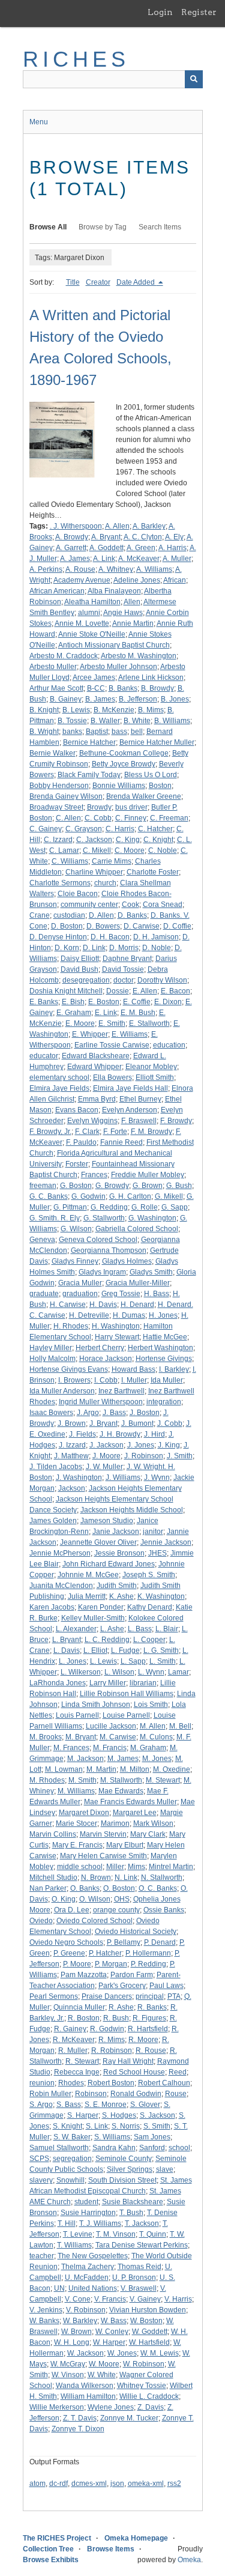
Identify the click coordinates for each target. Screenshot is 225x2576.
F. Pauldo (81, 1142)
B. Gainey (66, 699)
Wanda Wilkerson (85, 2386)
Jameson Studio (107, 1521)
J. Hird (154, 1434)
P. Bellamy (124, 1942)
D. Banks (132, 915)
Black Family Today (89, 775)
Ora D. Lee (72, 1910)
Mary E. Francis (77, 1845)
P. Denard (160, 1942)
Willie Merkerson (57, 2407)
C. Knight (158, 840)
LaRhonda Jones (58, 1683)
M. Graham (148, 1748)
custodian (69, 915)
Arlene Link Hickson (151, 677)
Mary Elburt (125, 1845)
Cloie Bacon (78, 894)
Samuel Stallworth (59, 2148)
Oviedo (41, 1921)
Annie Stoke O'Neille (92, 634)
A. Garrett (71, 548)
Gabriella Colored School (137, 1229)
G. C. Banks (49, 1196)
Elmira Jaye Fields (59, 1088)
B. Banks (123, 688)
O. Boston (119, 1888)
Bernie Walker (52, 753)
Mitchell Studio (53, 1877)
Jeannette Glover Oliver (98, 1542)
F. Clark (87, 1132)
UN (59, 2288)
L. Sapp (133, 1661)
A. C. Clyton (143, 537)
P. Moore (77, 1964)
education (169, 1045)
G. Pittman (70, 1207)
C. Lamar (64, 850)
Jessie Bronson (119, 1553)
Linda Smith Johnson (96, 1705)
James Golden (53, 1521)
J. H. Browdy (120, 1434)
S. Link (97, 2126)
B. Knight (44, 710)
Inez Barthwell (121, 1391)
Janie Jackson (116, 1532)
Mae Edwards (121, 1791)
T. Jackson (142, 2223)
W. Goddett (150, 2332)
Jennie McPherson (60, 1553)
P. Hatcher (105, 1953)
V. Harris (178, 2299)
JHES (157, 1553)
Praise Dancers (107, 1996)
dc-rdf (58, 2484)
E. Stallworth (149, 1023)
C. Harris (120, 829)
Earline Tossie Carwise (112, 1045)
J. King (169, 1445)
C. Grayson (84, 829)
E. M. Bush (138, 1013)
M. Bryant (81, 1737)
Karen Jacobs (52, 1607)
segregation (72, 2159)
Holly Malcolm (52, 1359)
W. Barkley (80, 2321)
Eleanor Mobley (151, 1067)
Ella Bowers (112, 1077)
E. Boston (104, 1002)
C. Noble (163, 850)
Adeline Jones (137, 580)
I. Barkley (174, 1369)
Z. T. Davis (80, 2418)
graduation (80, 1294)
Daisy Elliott (80, 959)
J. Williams (123, 1477)
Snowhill (70, 2180)
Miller (115, 1867)
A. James (75, 559)
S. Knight (67, 2126)
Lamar (178, 1672)
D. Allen (101, 915)
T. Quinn (153, 2234)
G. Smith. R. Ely (55, 1218)
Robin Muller (50, 2094)
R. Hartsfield (148, 2029)
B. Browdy (157, 688)
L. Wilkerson (81, 1672)
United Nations (93, 2288)
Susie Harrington (88, 2213)
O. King (64, 1899)
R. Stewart (82, 2061)
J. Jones (141, 1445)
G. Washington (152, 1218)
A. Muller (177, 559)
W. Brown (76, 2332)
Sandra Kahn (114, 2148)
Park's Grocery (122, 1986)
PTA (174, 1996)
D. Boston (67, 926)
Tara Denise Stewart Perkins (142, 2245)
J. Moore (106, 1456)
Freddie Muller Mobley (148, 1175)
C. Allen (68, 818)
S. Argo (41, 2105)
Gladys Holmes (127, 1261)
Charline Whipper (94, 872)
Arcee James (94, 677)
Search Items (160, 227)
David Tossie (123, 969)
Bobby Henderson (59, 786)
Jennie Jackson (166, 1542)
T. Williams (74, 2245)
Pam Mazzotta (84, 1975)
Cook (130, 905)
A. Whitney (116, 569)
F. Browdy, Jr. (50, 1132)
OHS (122, 1899)
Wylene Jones (111, 2407)
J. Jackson (106, 1445)
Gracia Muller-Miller (138, 1283)
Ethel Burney (140, 1099)
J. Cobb (170, 1423)
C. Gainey (46, 829)
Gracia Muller (80, 1283)
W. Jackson (85, 2353)
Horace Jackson (106, 1359)
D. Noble (157, 948)
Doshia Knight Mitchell (66, 991)
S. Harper (83, 2115)
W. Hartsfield (149, 2342)
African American (57, 591)
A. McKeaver (139, 559)
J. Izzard (72, 1445)
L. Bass (140, 1629)
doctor (124, 980)
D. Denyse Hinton (58, 937)
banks (72, 732)
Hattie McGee (165, 1337)
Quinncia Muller (79, 2007)
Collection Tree (48, 2549)
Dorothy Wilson (162, 980)
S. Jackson (157, 2115)
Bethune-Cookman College (124, 753)
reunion (42, 2083)
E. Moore (80, 1023)
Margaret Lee (135, 1813)
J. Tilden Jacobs (56, 1467)
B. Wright (44, 732)
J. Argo (88, 1413)
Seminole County (124, 2159)
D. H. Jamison (156, 937)
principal (150, 1996)
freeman (43, 1186)
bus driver (131, 807)
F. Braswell (139, 1121)
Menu (39, 122)
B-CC (96, 688)
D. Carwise (142, 926)
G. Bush (179, 1186)
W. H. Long (72, 2342)
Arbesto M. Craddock (64, 656)
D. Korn (67, 948)
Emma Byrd (97, 1099)
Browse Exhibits (51, 2560)
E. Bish (73, 1002)
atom (37, 2484)
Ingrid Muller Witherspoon (101, 1402)
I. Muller (134, 1380)
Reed (178, 2072)
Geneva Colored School (98, 1240)
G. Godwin (88, 1196)
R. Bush (116, 2018)
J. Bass (114, 1413)
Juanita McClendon (61, 1586)
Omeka (189, 2560)
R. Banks (152, 2007)
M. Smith (82, 1780)
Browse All (48, 227)
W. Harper (109, 2342)
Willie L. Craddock (149, 2396)
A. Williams (154, 569)
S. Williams (112, 2137)
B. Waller (105, 721)
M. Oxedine (172, 1769)
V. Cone (78, 2299)
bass (119, 732)
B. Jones (175, 699)
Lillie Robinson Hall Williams (127, 1694)
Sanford (152, 2148)
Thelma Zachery (88, 2267)
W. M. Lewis (160, 2353)
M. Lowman (64, 1769)
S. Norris (126, 2126)
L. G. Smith (161, 1650)
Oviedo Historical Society (136, 1932)
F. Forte (115, 1132)
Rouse (176, 2094)
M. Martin (101, 1769)
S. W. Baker (72, 2137)
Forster (77, 1164)
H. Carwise (68, 1305)
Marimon (115, 1823)
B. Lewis (76, 710)
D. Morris (124, 948)
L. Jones (73, 1661)
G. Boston (76, 1186)
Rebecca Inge (77, 2072)
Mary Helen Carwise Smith (103, 1856)
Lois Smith (151, 1705)
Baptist (97, 732)
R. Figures (149, 2018)
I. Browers (74, 1380)
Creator (98, 282)
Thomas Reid (139, 2267)
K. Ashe (121, 1596)
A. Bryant (106, 537)
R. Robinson (112, 2050)
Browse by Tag (103, 227)
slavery (41, 2180)
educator (44, 1056)
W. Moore (104, 2364)
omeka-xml (146, 2484)
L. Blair (167, 1629)
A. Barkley (149, 526)
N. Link (126, 1877)
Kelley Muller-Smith (93, 1618)
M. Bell (180, 1726)
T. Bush (131, 2213)
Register (199, 12)
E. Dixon (168, 1002)
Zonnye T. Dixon (78, 2429)
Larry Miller (108, 1683)
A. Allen (117, 526)
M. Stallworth (121, 1780)
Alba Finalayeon (114, 591)
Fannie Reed (121, 1142)
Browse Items (111, 2549)
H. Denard (137, 1305)
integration (164, 1402)
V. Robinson (86, 2310)
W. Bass (114, 2321)
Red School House (134, 2072)
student (86, 2202)
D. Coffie (177, 926)
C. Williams (70, 861)
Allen (132, 602)
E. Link (106, 1013)
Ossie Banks (164, 1910)
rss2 (174, 2484)
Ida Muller (167, 1380)
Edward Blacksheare (96, 1056)
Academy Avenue (82, 580)
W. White (102, 2375)
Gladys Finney (75, 1261)
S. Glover (145, 2105)
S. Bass (69, 2105)
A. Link (104, 559)
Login (160, 12)
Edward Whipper (94, 1067)
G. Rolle (145, 1207)
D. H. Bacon (110, 937)
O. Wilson (95, 1899)
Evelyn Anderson (130, 1110)
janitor (153, 1532)
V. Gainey (145, 2299)
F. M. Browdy (151, 1132)
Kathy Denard (150, 1607)
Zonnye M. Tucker (129, 2418)
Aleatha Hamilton (92, 602)
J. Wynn (157, 1477)
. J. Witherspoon (76, 526)
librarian (143, 1683)
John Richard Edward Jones (109, 1564)
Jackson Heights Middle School (132, 1510)
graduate (44, 1294)
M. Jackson (85, 1759)
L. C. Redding (107, 1640)
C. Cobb (98, 818)
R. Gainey (70, 2029)
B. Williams (172, 721)
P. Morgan (111, 1964)
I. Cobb (106, 1380)
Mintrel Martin (171, 1867)
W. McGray (68, 2364)
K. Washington (161, 1596)
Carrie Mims (112, 861)
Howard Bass (133, 1369)
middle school (80, 1867)
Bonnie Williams (119, 786)
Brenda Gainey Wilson (66, 796)
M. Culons (156, 1737)
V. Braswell (139, 2288)
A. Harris (172, 548)
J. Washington (79, 1477)
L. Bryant (67, 1640)
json (117, 2484)
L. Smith (163, 1661)
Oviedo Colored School (94, 1921)
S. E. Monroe (106, 2105)
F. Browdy (176, 1121)
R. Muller (73, 2050)
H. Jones (163, 1315)
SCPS (39, 2159)
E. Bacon (175, 991)
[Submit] (194, 79)
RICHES (76, 59)
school (179, 2148)
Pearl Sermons (54, 1996)
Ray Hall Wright (128, 2061)
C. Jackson (94, 840)
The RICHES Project (57, 2538)
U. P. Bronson (134, 2277)
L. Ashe (112, 1629)
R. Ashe (121, 2007)
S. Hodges (119, 2115)
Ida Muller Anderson (62, 1391)
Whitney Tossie (142, 2386)
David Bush (79, 969)
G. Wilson (76, 1229)
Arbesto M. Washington (139, 656)
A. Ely (174, 537)
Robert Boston (111, 2083)
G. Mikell (169, 1196)
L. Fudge (125, 1650)
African (175, 580)
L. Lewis (103, 1661)
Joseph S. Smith (149, 1575)
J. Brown (72, 1423)
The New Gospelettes (93, 2256)
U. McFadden (87, 2277)
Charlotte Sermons (60, 883)
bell (137, 732)
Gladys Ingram (102, 1272)
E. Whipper (90, 1034)
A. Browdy (72, 537)
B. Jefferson (138, 699)
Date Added (136, 282)
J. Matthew (71, 1456)
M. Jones (157, 1759)
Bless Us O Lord (151, 775)
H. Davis (103, 1305)
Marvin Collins (53, 1834)
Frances (94, 1175)
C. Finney (131, 818)
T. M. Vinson (116, 2234)
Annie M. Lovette (82, 623)
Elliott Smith (155, 1077)
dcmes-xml (89, 2484)
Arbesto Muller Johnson (118, 667)
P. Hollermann (148, 1953)
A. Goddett (106, 548)
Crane (40, 915)
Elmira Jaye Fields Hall (130, 1088)
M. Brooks (46, 1737)
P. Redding (148, 1964)
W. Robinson (144, 2364)
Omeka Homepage (136, 2538)
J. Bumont (137, 1423)
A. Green (141, 548)
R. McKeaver (74, 2040)
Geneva (42, 1240)
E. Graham (74, 1013)
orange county (116, 1910)
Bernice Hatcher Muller (157, 742)
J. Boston (145, 1413)
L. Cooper (149, 1640)
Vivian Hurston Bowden (148, 2310)
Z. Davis (151, 2407)
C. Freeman (169, 818)
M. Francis (110, 1748)
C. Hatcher (155, 829)
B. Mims (151, 710)
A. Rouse (80, 569)
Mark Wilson (153, 1823)
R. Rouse (151, 2050)
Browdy (99, 807)
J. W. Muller (104, 1467)
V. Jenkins (46, 2310)
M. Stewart (163, 1780)
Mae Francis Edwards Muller (130, 1802)
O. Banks (85, 1888)
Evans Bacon (77, 1110)
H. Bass (157, 1294)
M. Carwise (118, 1737)
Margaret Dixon (84, 1813)
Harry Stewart (117, 1337)
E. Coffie (137, 1002)
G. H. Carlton (130, 1196)
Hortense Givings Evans (69, 1369)
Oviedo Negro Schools (66, 1942)
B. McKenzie (114, 710)
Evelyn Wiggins (92, 1121)
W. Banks (44, 2321)
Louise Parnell (126, 1715)
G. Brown (148, 1186)
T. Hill (67, 2223)
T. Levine (78, 2234)
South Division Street (122, 2180)
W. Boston (146, 2321)
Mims (136, 1867)
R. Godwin (107, 2029)
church (105, 883)
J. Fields (82, 1434)
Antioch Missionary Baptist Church (114, 645)
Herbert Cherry (100, 1348)
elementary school (59, 1077)
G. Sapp (175, 1207)
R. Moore (143, 2040)
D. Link (94, 948)
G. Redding (109, 1207)
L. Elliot (95, 1650)
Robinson (91, 2094)
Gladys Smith (151, 1272)
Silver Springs (130, 2169)
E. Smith (112, 1023)
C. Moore (130, 850)
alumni (89, 613)
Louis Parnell (77, 1715)
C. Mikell (97, 850)
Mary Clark (148, 1834)
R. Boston (84, 2018)
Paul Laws (166, 1986)
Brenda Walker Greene (144, 796)
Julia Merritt (87, 1596)
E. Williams (130, 1034)
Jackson (72, 1488)
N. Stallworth (162, 1877)
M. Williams (76, 1791)
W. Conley (112, 2332)
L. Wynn (151, 1672)
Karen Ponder (101, 1607)
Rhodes (71, 2083)
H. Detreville (89, 1315)
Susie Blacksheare (133, 2202)
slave (165, 2169)
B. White (137, 721)
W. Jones (122, 2353)
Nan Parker (48, 1888)
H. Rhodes (71, 1326)
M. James (123, 1759)
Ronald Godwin (136, 2094)
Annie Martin (133, 623)
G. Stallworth (104, 1218)
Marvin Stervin (103, 1834)
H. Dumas (129, 1315)
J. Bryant (103, 1423)
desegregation (86, 980)
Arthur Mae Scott (56, 688)
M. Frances (71, 1748)
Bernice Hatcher (89, 742)
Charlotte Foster (153, 872)
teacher (42, 2256)
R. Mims (112, 2040)
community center (89, 905)
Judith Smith (117, 1586)
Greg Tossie (121, 1294)
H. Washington (116, 1326)
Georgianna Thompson (109, 1250)
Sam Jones (152, 2137)
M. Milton (135, 1769)
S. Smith (157, 2126)
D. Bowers (103, 926)
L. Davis (67, 1650)
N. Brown (96, 1877)
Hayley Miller (51, 1348)
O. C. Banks (158, 1888)
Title (73, 282)
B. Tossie (72, 721)
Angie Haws (123, 613)
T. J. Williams (100, 2223)
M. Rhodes (47, 1780)
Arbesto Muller (53, 667)
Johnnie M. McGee (88, 1575)
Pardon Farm (132, 1975)
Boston (160, 786)
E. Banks (44, 1002)
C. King (128, 840)
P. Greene (69, 1953)
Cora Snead (163, 905)
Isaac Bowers (51, 1413)
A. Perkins (46, 569)
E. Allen (145, 991)
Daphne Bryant (127, 959)
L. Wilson (119, 1672)
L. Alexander (76, 1629)
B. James (100, 699)
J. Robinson (144, 1456)
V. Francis (110, 2299)
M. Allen (153, 1726)
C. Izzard (58, 840)
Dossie (118, 991)
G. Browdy (112, 1186)
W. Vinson (68, 2375)
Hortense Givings (164, 1359)
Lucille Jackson (111, 1726)
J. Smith (180, 1456)
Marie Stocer (76, 1823)
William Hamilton (88, 2396)
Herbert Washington (160, 1348)
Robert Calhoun (164, 2083)
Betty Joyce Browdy (124, 764)
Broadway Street (56, 807)
